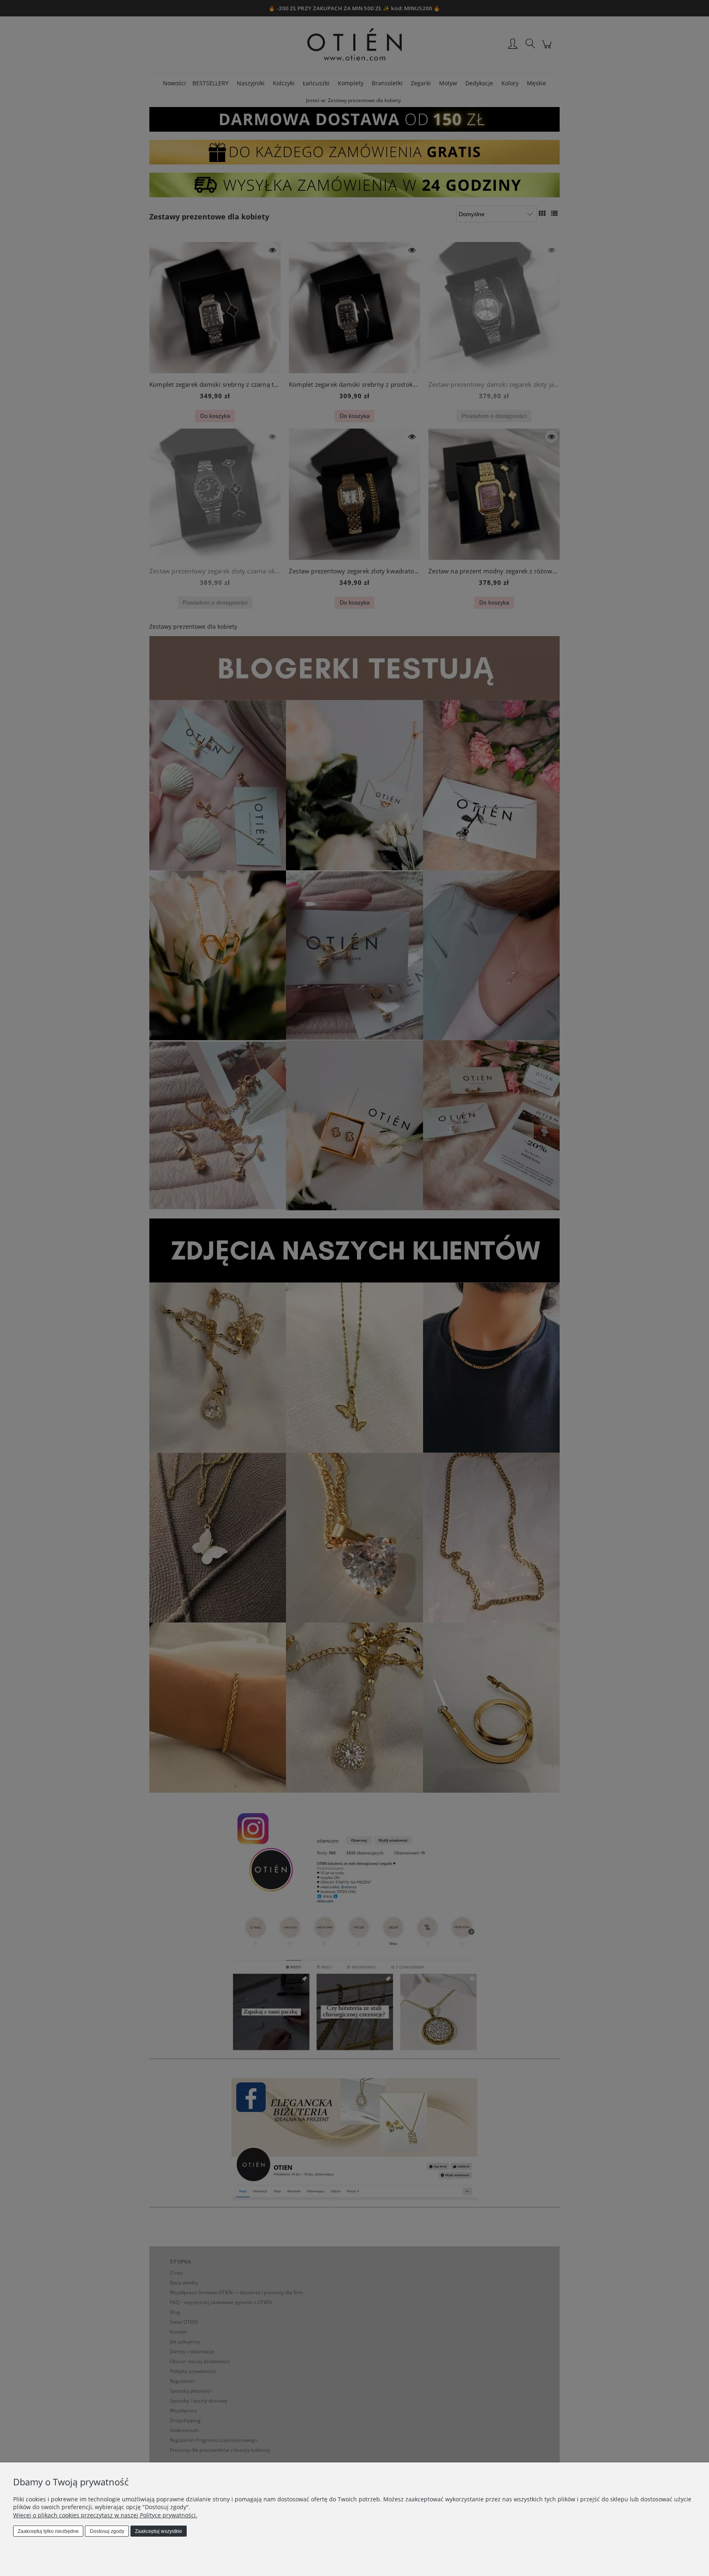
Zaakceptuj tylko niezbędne (48, 2531)
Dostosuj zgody (107, 2531)
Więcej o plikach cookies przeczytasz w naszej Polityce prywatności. (105, 2515)
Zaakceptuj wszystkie (159, 2531)
